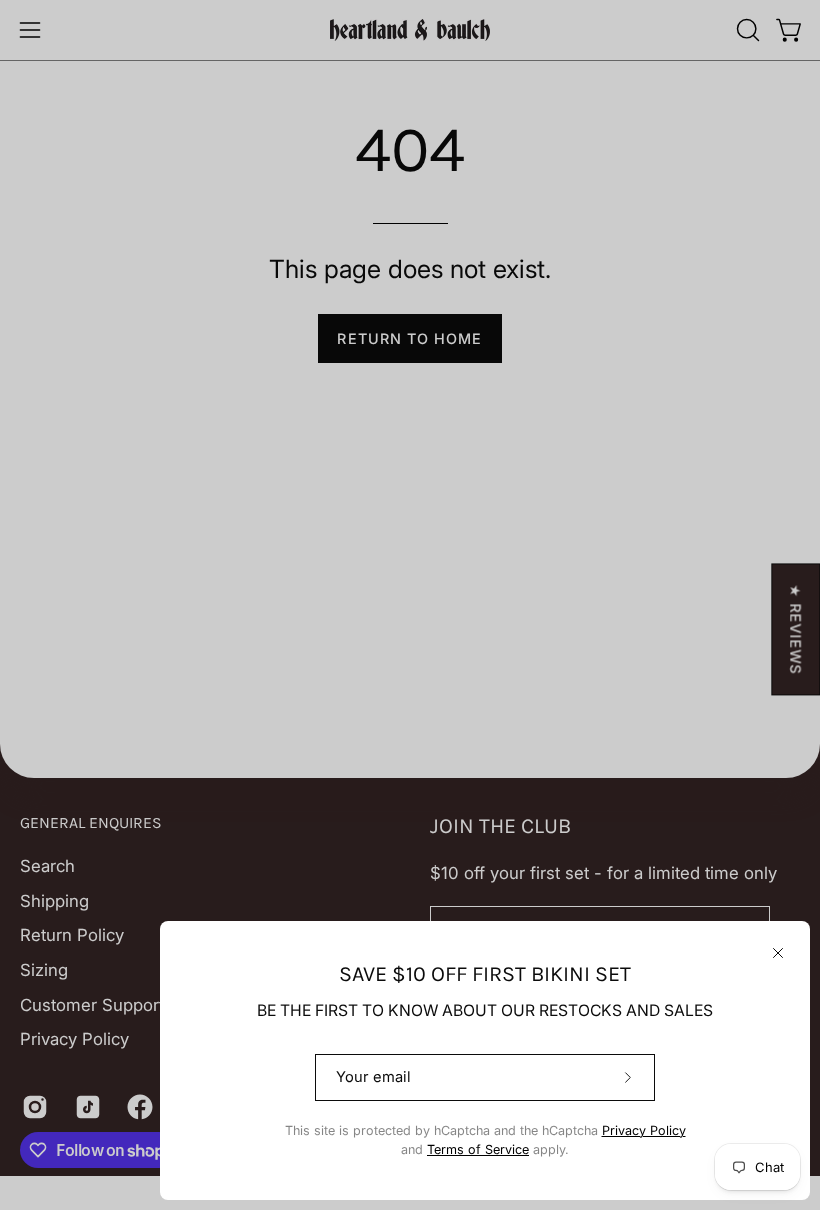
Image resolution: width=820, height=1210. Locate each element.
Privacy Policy (644, 1130)
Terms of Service (478, 1149)
